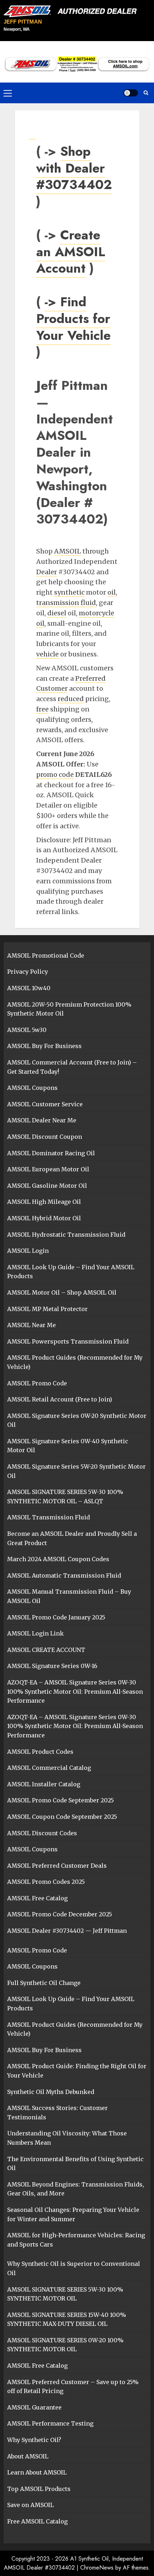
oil (112, 592)
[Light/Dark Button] (131, 93)
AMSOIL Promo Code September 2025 (61, 1800)
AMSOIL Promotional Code (46, 956)
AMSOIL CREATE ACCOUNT (46, 1650)
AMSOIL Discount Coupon (45, 1137)
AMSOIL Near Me (32, 1325)
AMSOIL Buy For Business (44, 1046)
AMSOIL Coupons (32, 1088)
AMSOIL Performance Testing (50, 2423)
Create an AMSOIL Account (71, 252)
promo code (55, 775)
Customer (52, 688)
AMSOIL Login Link (35, 1633)
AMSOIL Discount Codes (42, 1833)
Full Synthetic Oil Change (44, 1983)
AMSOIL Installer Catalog (44, 1784)
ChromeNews (97, 2568)
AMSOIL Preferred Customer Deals (57, 1866)
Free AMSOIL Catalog (37, 2521)
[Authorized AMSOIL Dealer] (73, 11)
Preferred (90, 678)
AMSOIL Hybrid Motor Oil (44, 1218)
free (42, 709)
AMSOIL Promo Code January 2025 (56, 1617)
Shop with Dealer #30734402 (74, 168)
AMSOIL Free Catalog (37, 1898)
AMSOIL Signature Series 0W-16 (52, 1666)
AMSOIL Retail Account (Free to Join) (60, 1399)
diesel (57, 613)
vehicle (47, 654)
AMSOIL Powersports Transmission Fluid (68, 1341)
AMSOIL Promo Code (37, 1383)
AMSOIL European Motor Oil (48, 1169)
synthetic (69, 592)
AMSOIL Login (28, 1251)
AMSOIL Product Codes (40, 1752)
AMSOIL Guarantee (34, 2407)
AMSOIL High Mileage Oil (44, 1202)
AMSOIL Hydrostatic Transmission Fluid (66, 1235)
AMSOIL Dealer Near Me (42, 1120)
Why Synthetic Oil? (34, 2440)
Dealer (47, 572)
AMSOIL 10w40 (29, 988)
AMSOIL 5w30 (27, 1030)
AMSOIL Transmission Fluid (49, 1517)
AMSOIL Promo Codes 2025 (46, 1882)
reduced (71, 699)
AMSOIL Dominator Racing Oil (51, 1153)
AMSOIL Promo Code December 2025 (60, 1914)
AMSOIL (68, 551)
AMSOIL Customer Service (45, 1104)
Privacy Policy (28, 972)
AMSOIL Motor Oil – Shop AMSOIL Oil (62, 1292)
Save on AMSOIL (30, 2505)
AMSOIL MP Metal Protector (47, 1309)
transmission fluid (66, 603)
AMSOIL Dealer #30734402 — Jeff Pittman (67, 1931)
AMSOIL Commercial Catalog (49, 1768)
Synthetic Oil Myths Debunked (51, 2092)
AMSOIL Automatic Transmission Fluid (64, 1575)
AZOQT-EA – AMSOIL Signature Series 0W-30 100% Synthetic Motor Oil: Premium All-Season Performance (75, 1691)
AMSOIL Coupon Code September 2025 (62, 1817)
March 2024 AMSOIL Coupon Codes (58, 1559)
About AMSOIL (28, 2456)
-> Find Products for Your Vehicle (73, 318)
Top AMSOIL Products (39, 2489)
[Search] (146, 93)
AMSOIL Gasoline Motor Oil (47, 1186)
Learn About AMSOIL (37, 2472)
